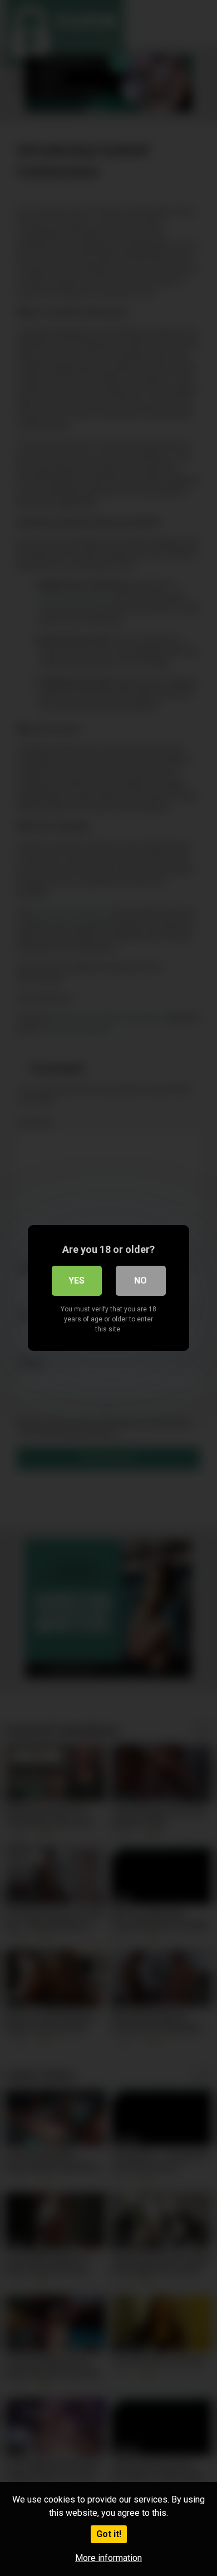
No (140, 1280)
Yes (77, 1280)
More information (108, 2558)
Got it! (109, 2534)
